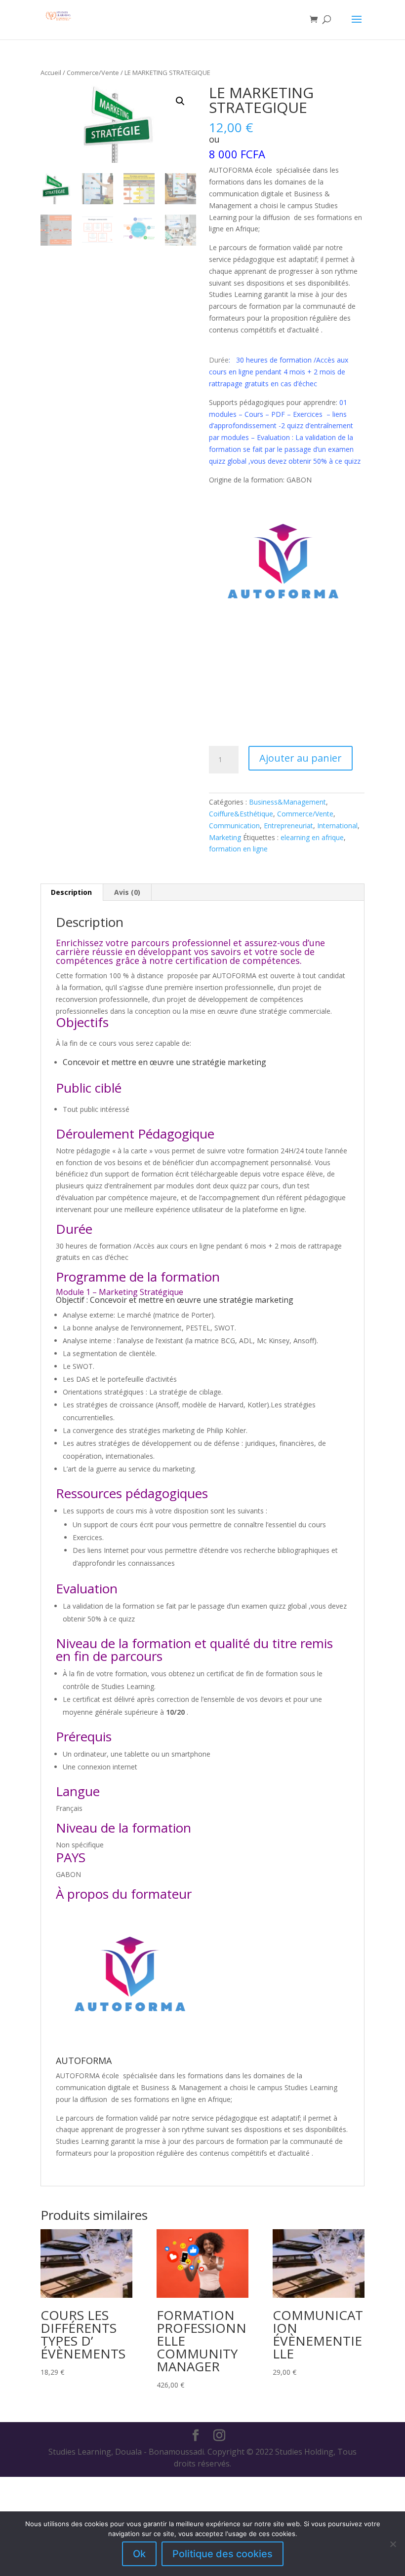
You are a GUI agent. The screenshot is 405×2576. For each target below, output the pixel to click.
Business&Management (287, 802)
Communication (234, 826)
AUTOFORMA (84, 2061)
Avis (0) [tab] (127, 892)
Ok (139, 2554)
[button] (180, 101)
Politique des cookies (223, 2554)
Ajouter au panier (301, 758)
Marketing (225, 837)
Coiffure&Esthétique (241, 814)
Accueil (51, 73)
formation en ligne (238, 849)
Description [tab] (71, 892)
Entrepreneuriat (288, 826)
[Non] (393, 2544)
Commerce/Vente (93, 73)
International (337, 826)
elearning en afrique (312, 837)
